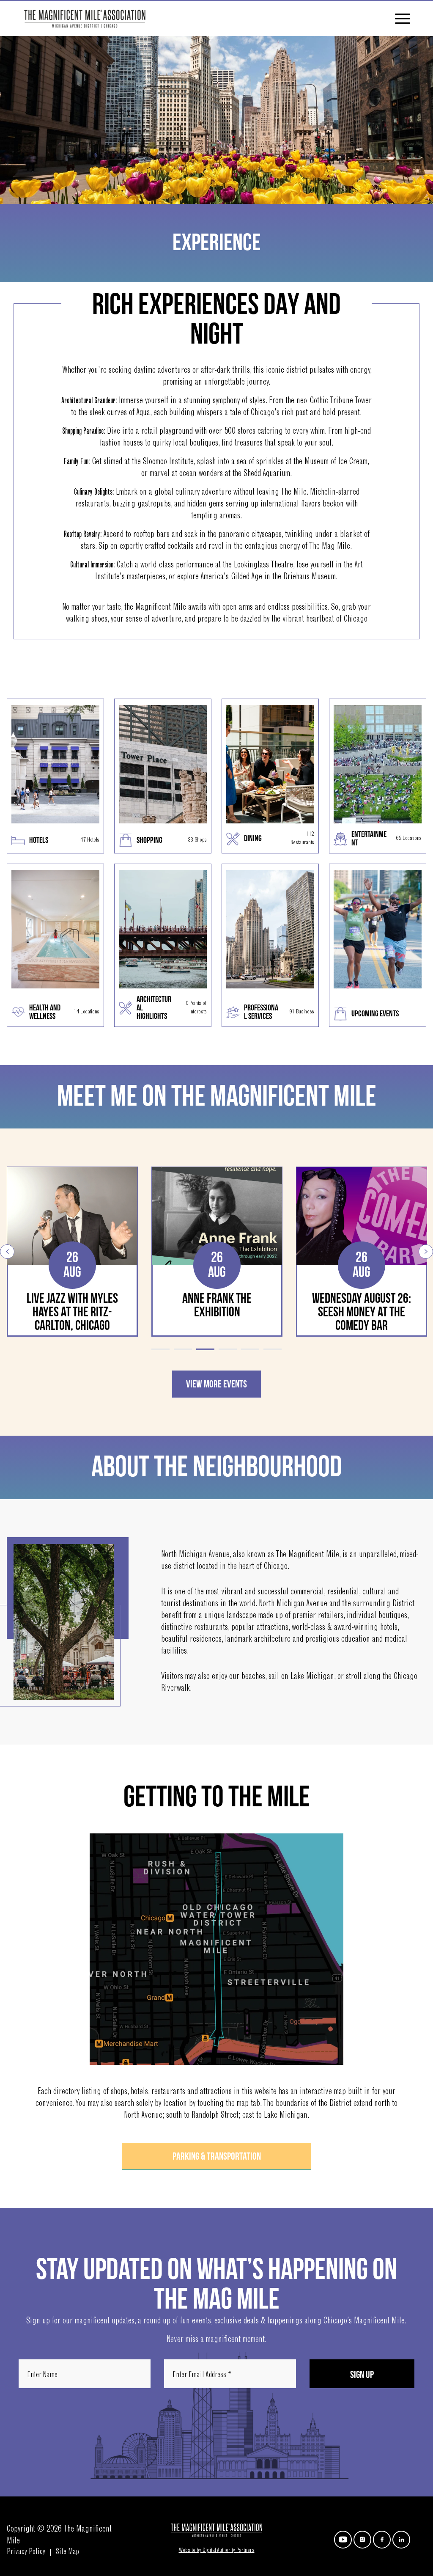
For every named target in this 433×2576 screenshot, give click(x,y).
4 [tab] (228, 1349)
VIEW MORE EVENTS (216, 1384)
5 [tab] (250, 1349)
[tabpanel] (72, 1252)
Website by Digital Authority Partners (217, 2551)
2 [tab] (183, 1349)
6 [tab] (273, 1349)
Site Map (67, 2552)
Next (426, 1252)
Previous (7, 1252)
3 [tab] (205, 1349)
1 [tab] (160, 1349)
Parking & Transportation (217, 2156)
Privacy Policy (26, 2552)
